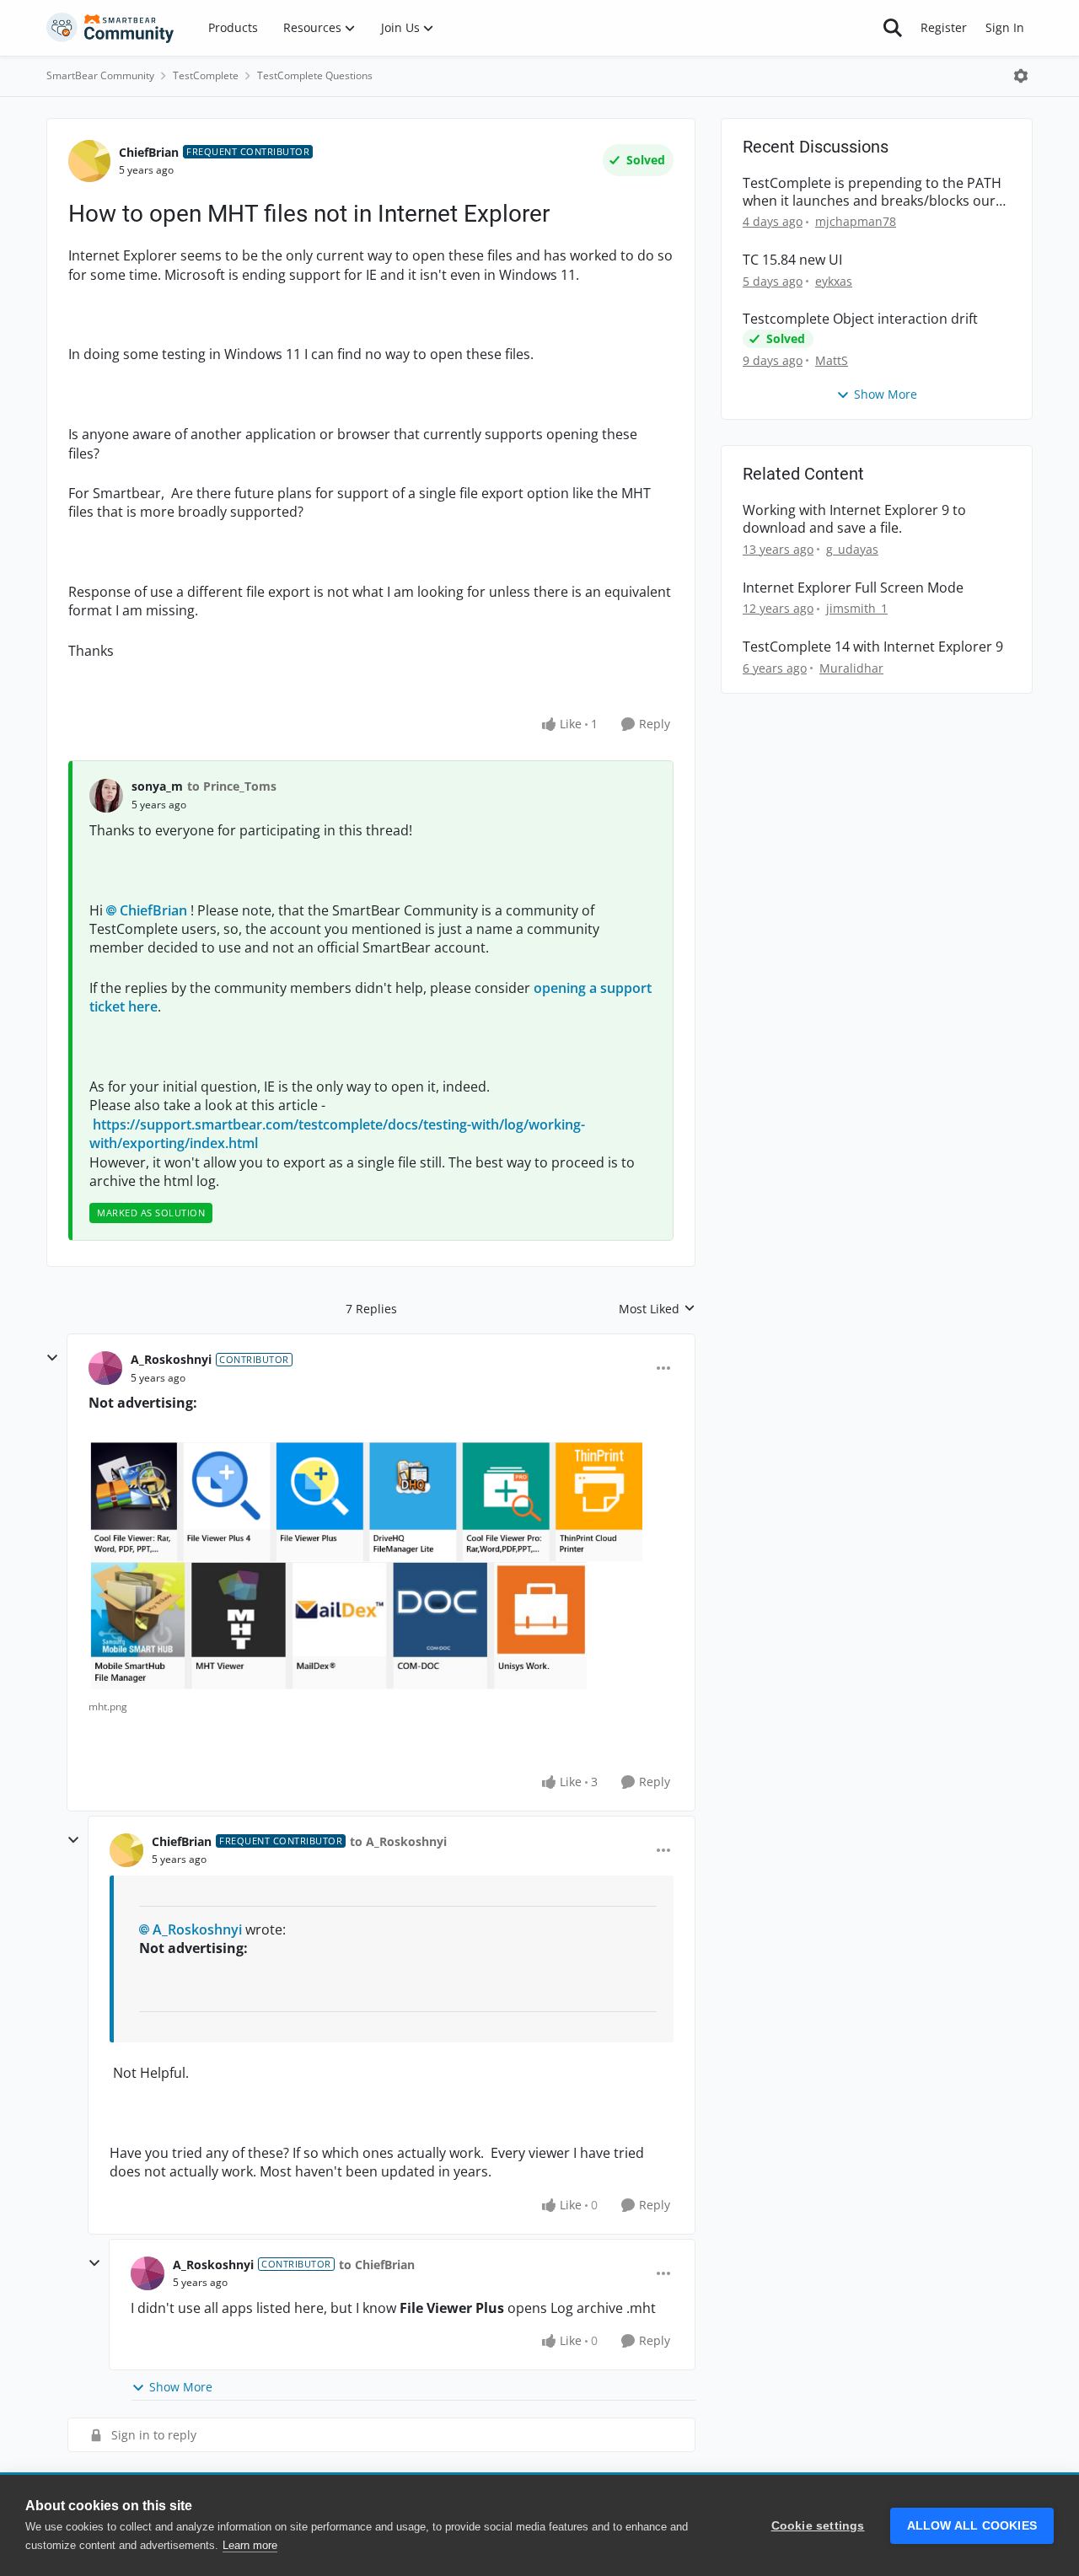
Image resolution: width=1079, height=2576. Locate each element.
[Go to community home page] (110, 28)
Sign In (1005, 27)
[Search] (893, 28)
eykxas (834, 281)
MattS (832, 360)
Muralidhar (851, 668)
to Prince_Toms (232, 786)
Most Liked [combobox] (657, 1309)
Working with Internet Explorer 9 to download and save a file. (854, 519)
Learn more (250, 2545)
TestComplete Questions (315, 75)
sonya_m (157, 786)
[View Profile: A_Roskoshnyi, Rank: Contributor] (105, 1368)
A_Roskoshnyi (171, 1359)
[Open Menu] (1021, 76)
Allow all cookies (972, 2526)
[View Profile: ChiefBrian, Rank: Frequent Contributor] (89, 161)
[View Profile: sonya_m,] (106, 796)
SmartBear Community (100, 75)
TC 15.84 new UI (792, 260)
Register (944, 27)
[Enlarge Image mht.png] (368, 1565)
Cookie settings (818, 2526)
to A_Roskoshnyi (398, 1841)
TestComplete (206, 75)
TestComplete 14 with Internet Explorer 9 (873, 647)
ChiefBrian (149, 152)
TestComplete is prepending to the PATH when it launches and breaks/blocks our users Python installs (872, 192)
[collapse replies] (52, 1358)
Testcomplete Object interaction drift (860, 319)
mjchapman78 (856, 221)
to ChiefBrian (377, 2265)
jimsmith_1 (857, 608)
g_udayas (852, 549)
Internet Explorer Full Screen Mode (853, 588)
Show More (181, 2387)
